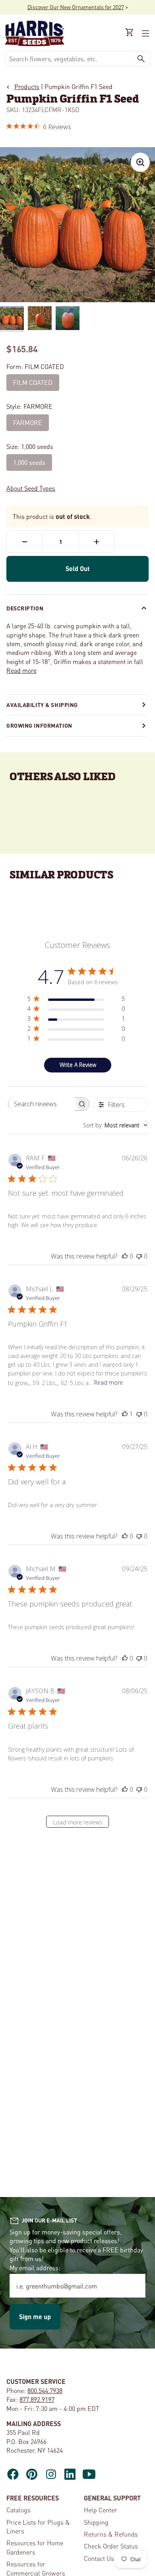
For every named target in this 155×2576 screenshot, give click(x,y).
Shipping (96, 2522)
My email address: (35, 2268)
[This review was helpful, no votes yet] (125, 1256)
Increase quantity (97, 542)
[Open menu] (145, 33)
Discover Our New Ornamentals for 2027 (76, 7)
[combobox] (69, 59)
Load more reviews (78, 1822)
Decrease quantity (25, 542)
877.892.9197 (37, 2399)
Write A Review (78, 1065)
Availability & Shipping (42, 705)
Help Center (101, 2510)
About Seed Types (31, 488)
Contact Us (99, 2558)
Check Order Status (111, 2546)
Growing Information (39, 725)
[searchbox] (42, 1104)
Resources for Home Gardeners (35, 2547)
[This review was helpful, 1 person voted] (125, 1414)
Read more (21, 670)
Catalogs (18, 2510)
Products (27, 86)
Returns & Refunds (111, 2534)
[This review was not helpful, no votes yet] (139, 1256)
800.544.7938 (45, 2390)
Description (25, 608)
